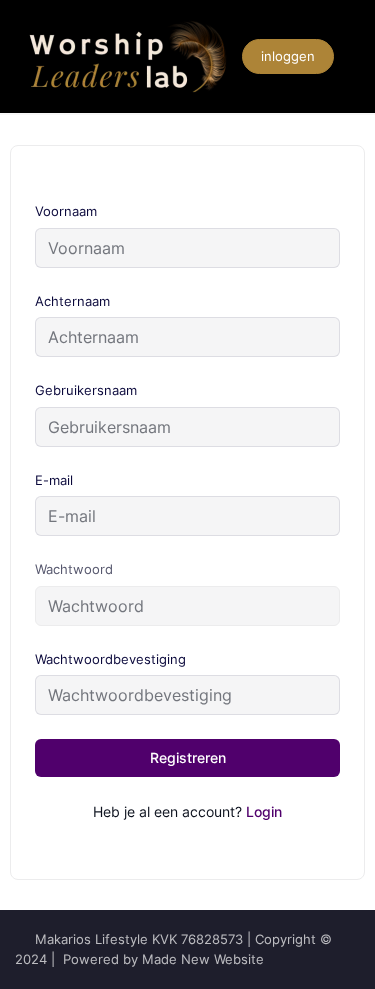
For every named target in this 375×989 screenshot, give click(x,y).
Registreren (188, 757)
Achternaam (72, 301)
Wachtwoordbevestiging (110, 659)
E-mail (54, 480)
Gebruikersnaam (86, 390)
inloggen (288, 56)
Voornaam (66, 211)
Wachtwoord (74, 569)
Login (264, 811)
